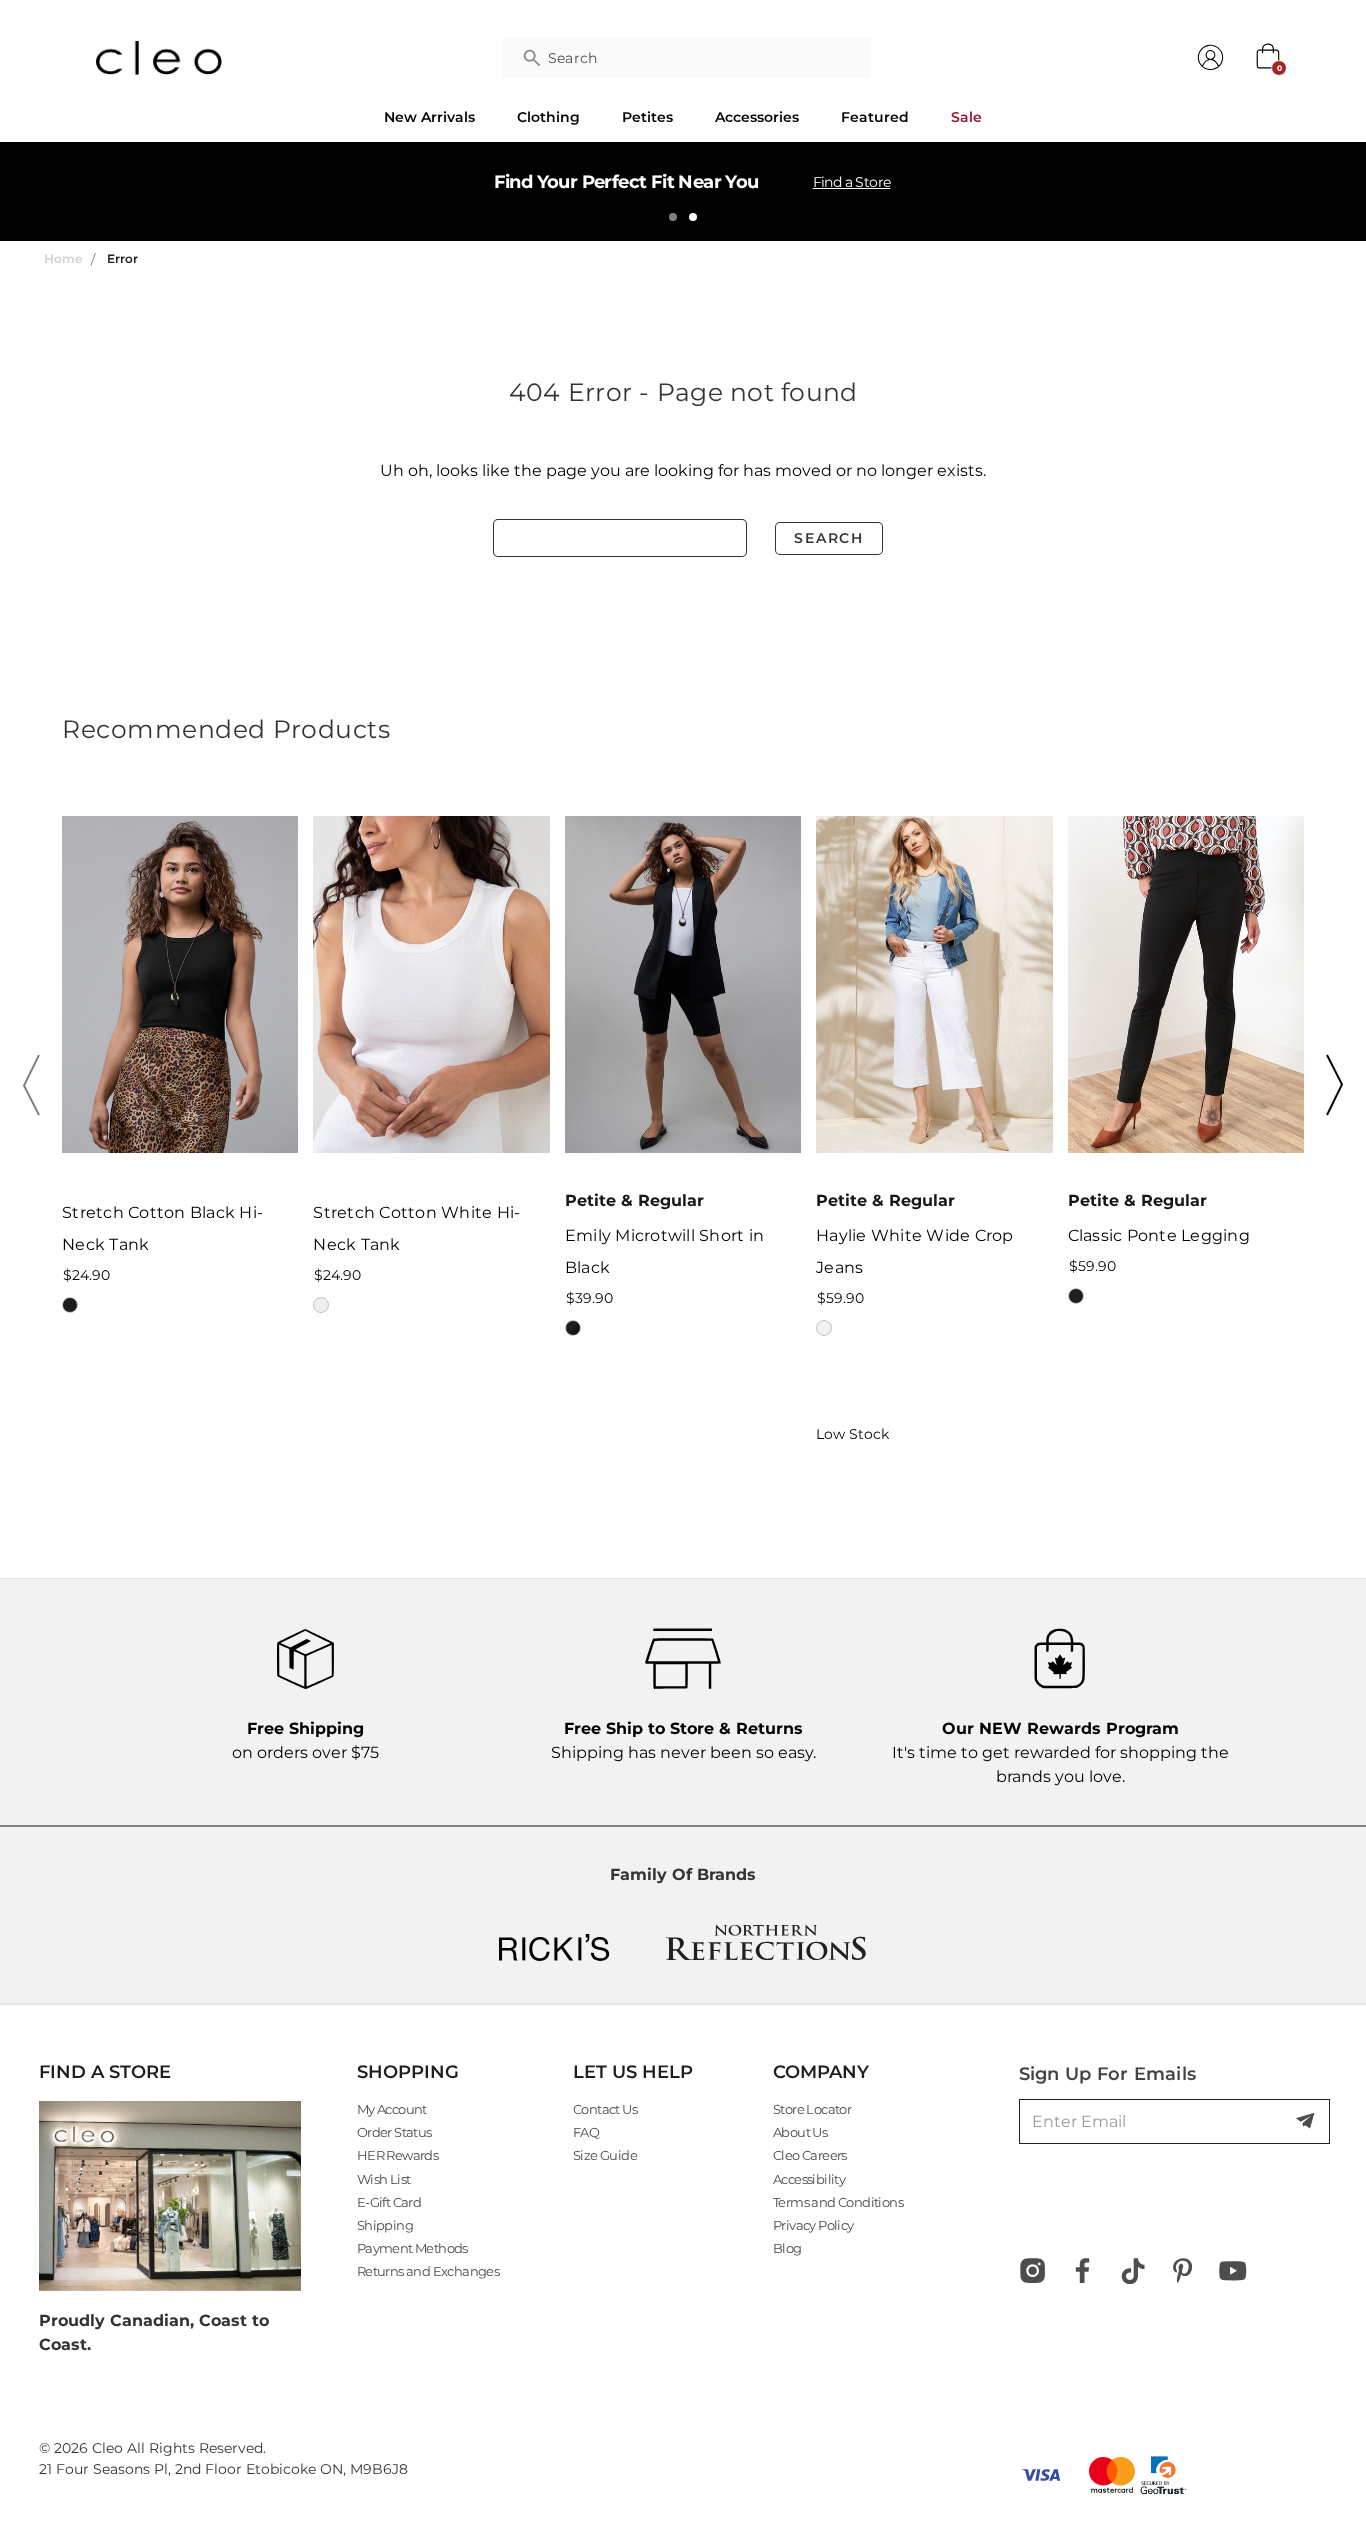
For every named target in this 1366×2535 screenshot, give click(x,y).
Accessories (757, 117)
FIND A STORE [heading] (105, 2072)
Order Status (394, 2132)
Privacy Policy (813, 2225)
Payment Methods (412, 2248)
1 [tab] (673, 217)
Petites (647, 117)
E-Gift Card (389, 2202)
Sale (966, 117)
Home (63, 258)
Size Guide (605, 2155)
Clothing (548, 117)
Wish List (384, 2179)
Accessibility (809, 2179)
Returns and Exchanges (428, 2271)
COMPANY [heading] (821, 2072)
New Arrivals (429, 117)
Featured (875, 117)
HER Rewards (397, 2155)
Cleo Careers (810, 2155)
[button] (37, 1085)
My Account (392, 2109)
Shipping (385, 2225)
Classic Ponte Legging (1159, 1235)
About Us (800, 2132)
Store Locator (812, 2109)
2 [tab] (693, 217)
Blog (787, 2248)
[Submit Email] (1307, 2122)
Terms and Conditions (838, 2202)
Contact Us (605, 2109)
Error (122, 258)
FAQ (586, 2132)
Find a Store (852, 182)
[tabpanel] (683, 191)
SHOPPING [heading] (408, 2072)
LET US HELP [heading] (633, 2072)
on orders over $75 (305, 1740)
